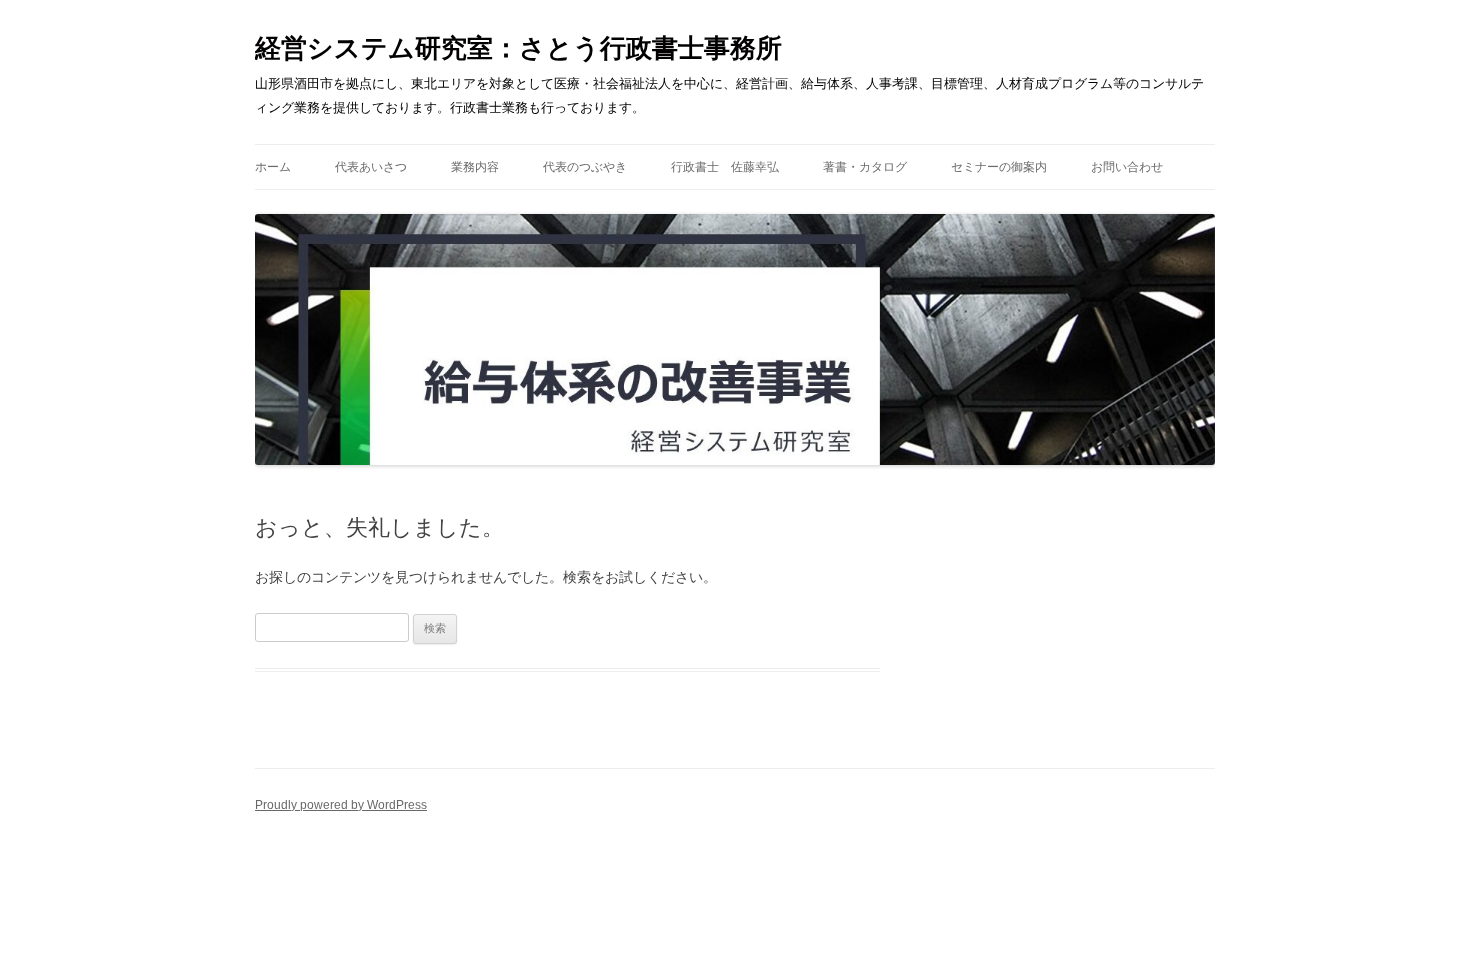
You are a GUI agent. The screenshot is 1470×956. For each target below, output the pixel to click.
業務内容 (475, 167)
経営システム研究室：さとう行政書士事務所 (518, 48)
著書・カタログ (865, 167)
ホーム (273, 167)
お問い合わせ (1127, 167)
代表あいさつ (371, 167)
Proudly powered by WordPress (341, 805)
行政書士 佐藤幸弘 (725, 167)
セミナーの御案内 (999, 167)
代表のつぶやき (585, 167)
